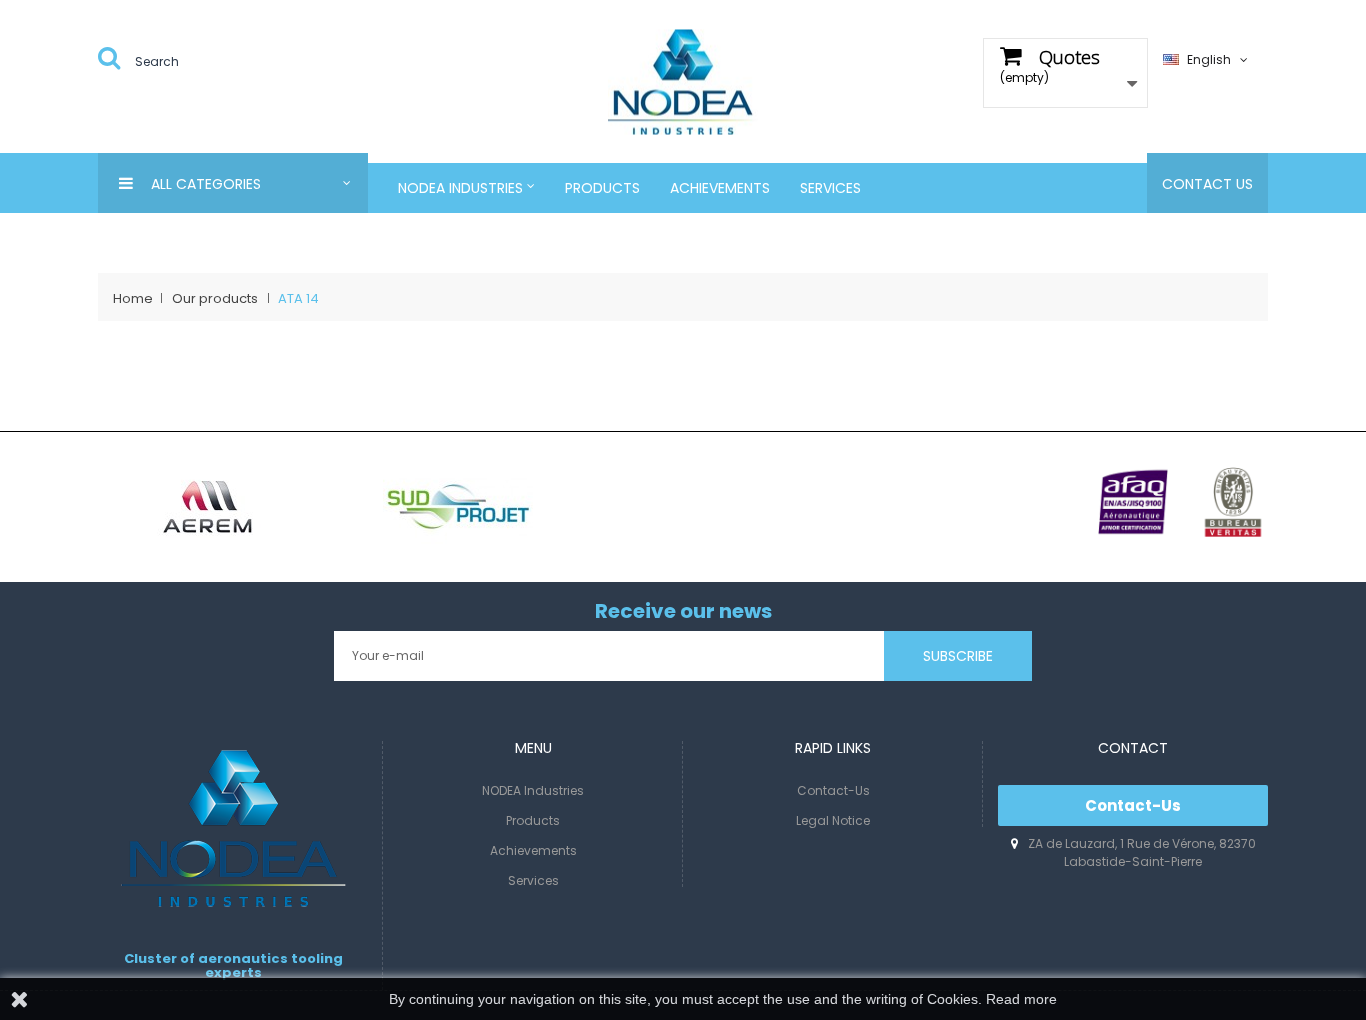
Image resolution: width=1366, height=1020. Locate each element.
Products (533, 820)
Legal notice (833, 820)
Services (533, 880)
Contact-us (833, 790)
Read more (1021, 999)
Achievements (533, 850)
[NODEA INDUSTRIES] (683, 80)
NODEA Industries (533, 790)
